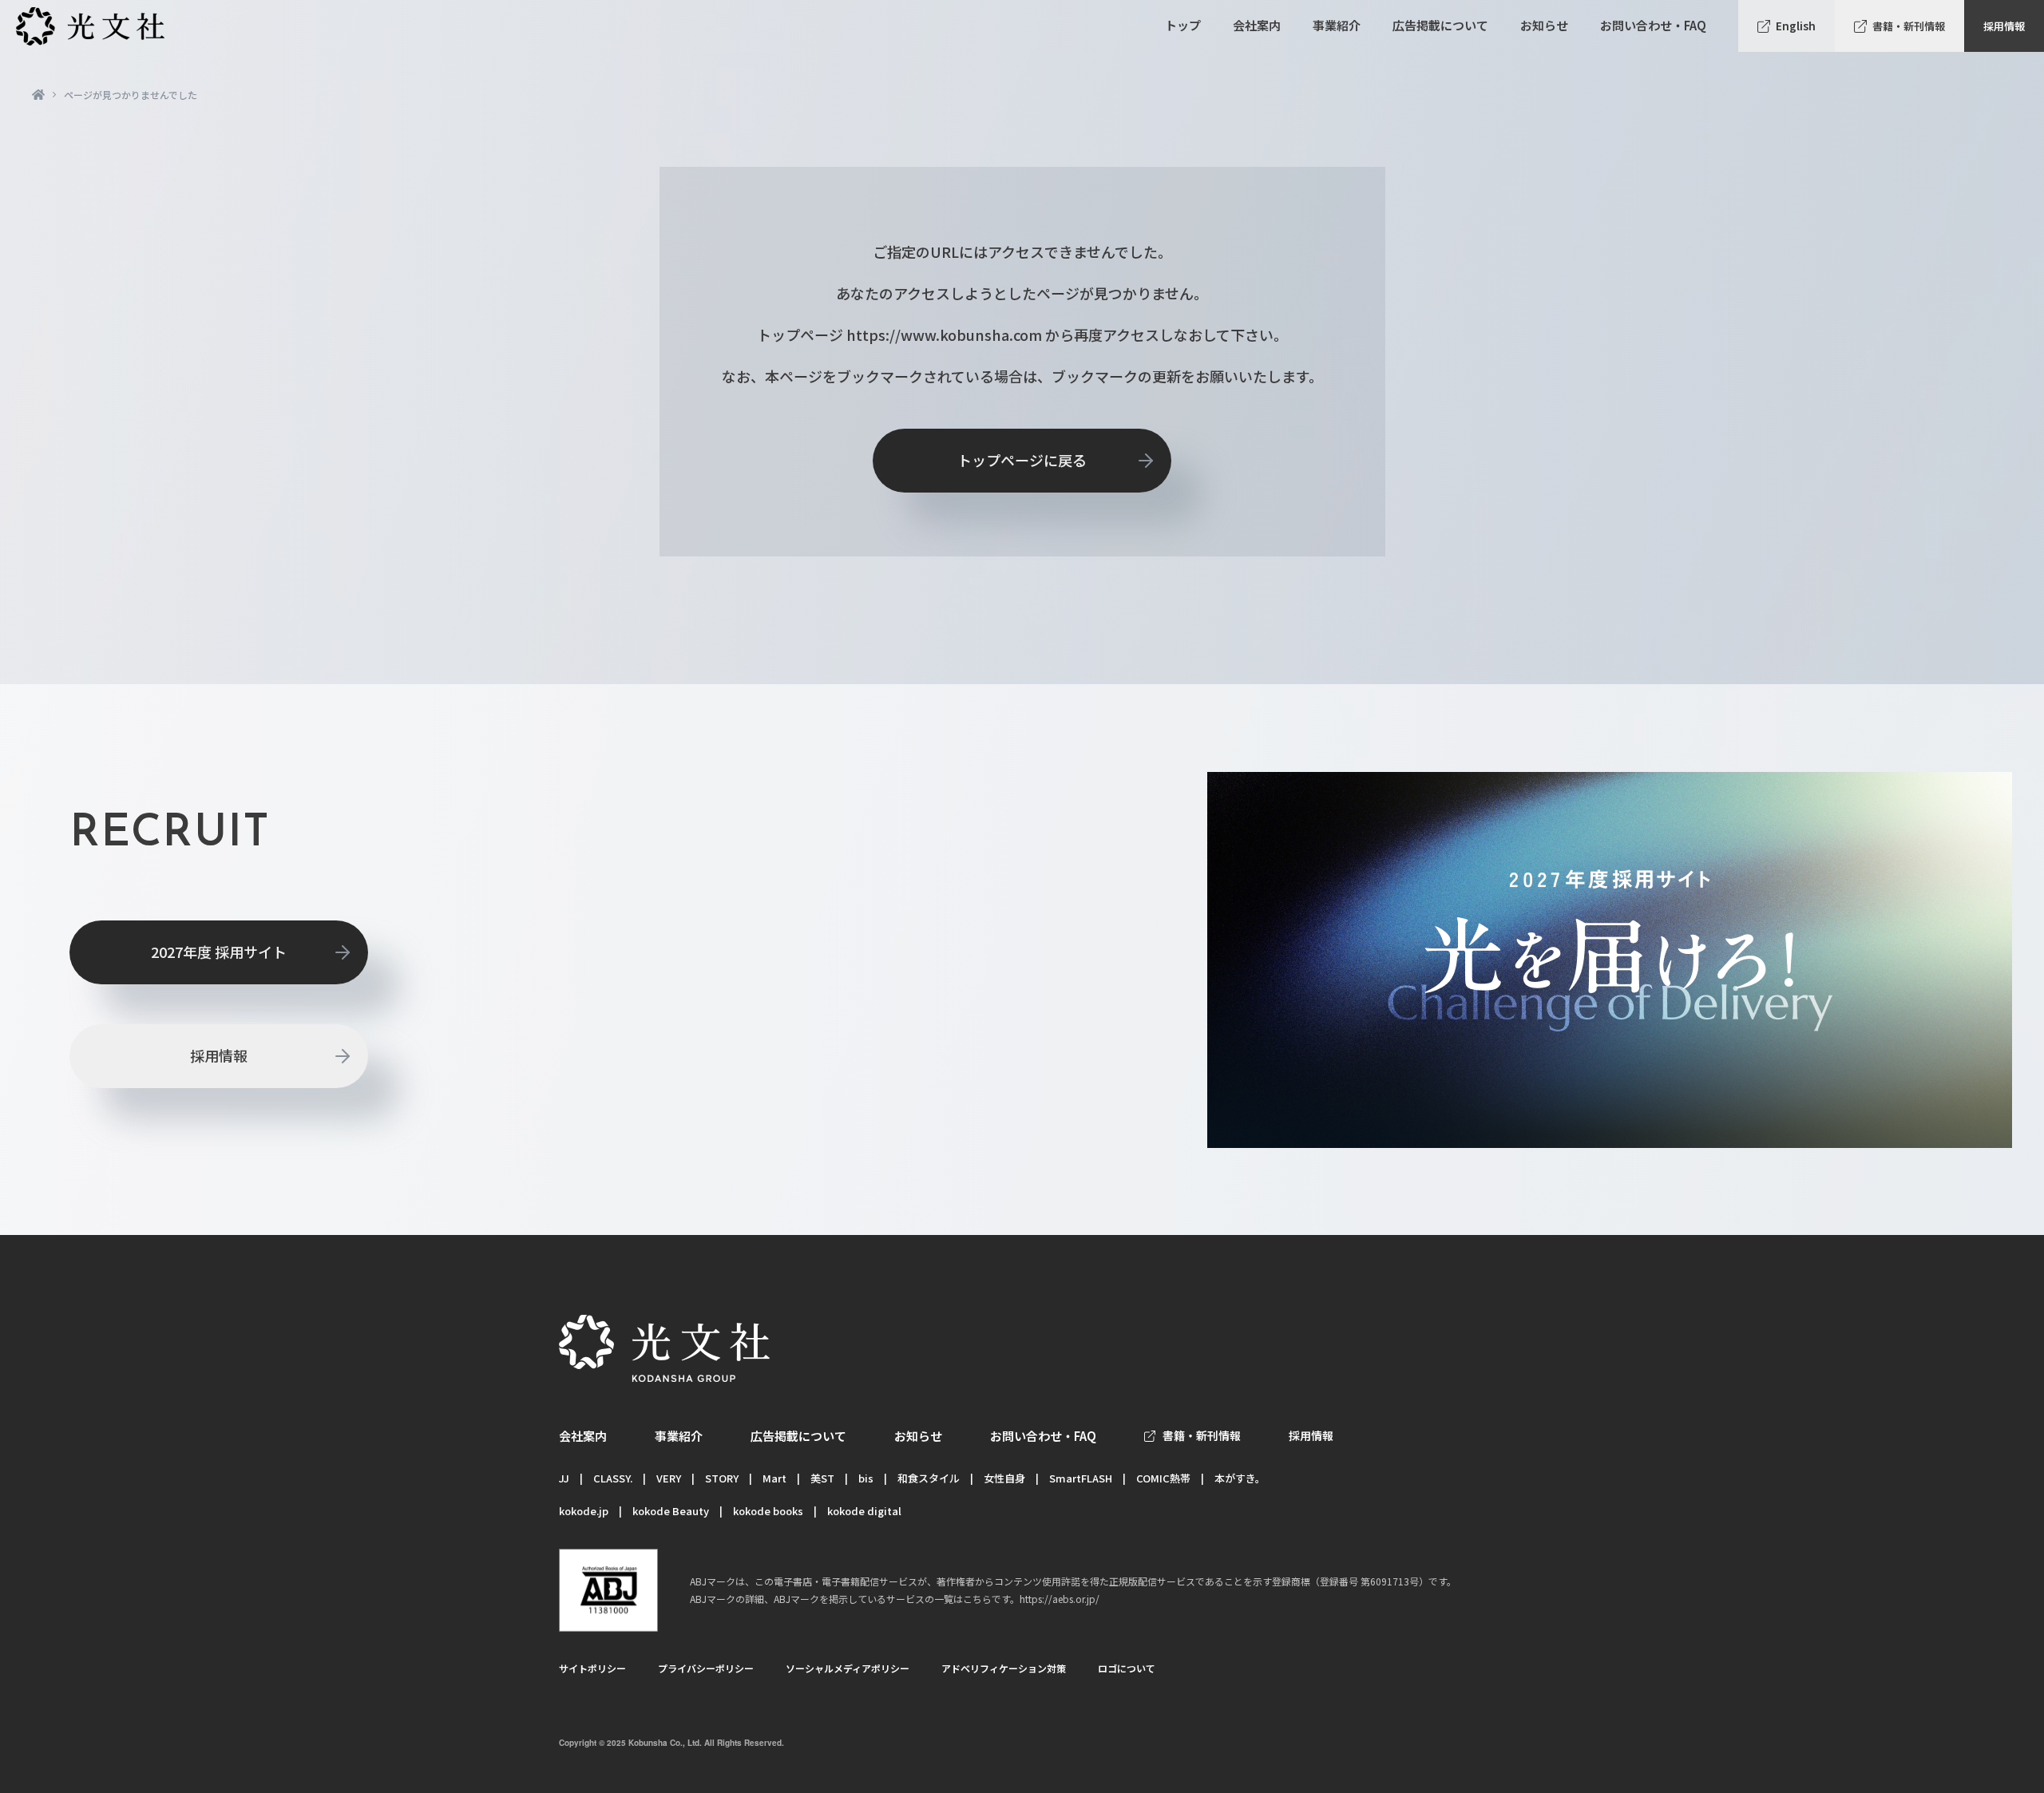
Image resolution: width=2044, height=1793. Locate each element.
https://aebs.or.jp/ (1060, 1599)
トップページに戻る (1022, 460)
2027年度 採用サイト (219, 952)
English (1796, 26)
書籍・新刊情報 (1909, 26)
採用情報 (2004, 26)
